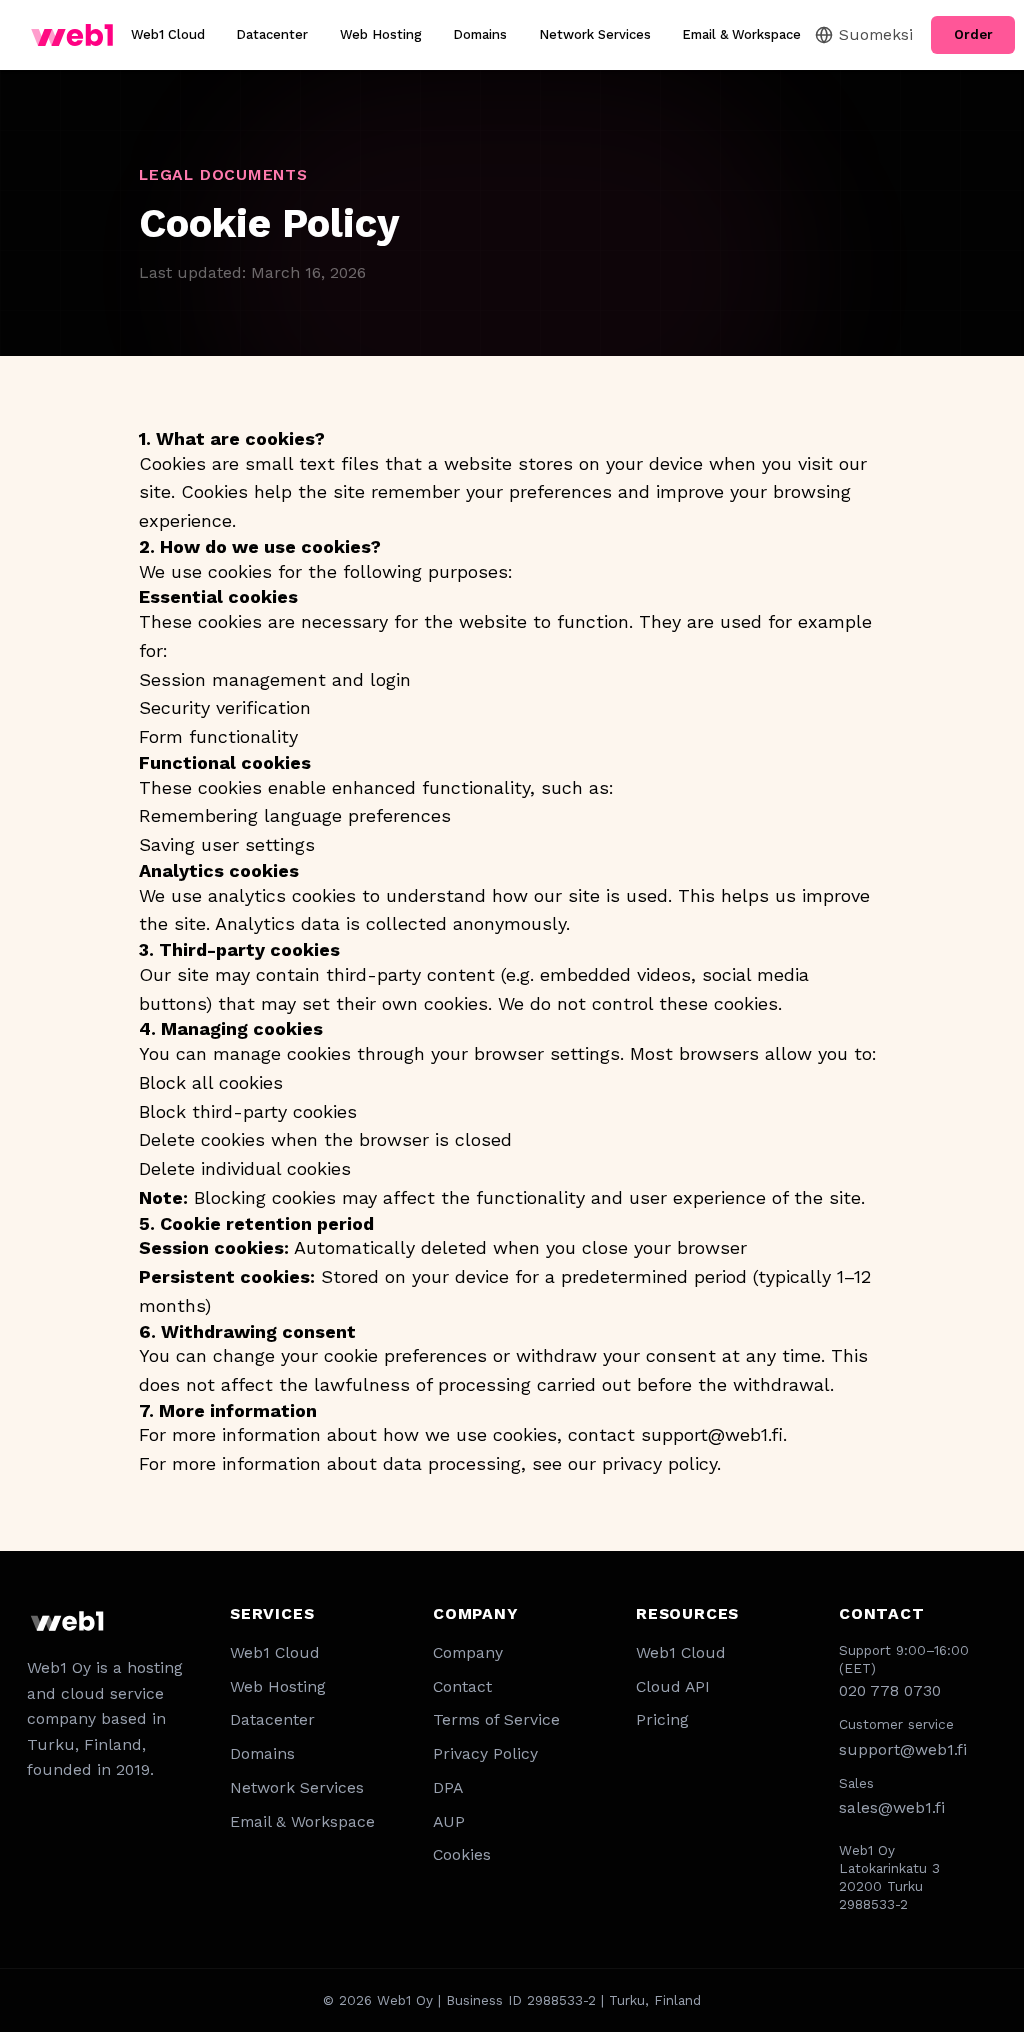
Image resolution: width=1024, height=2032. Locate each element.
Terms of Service (496, 1719)
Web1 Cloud (168, 34)
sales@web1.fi (892, 1807)
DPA (448, 1787)
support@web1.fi (712, 1434)
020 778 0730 (890, 1690)
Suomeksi (876, 34)
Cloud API (673, 1686)
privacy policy (659, 1463)
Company (468, 1652)
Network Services (595, 34)
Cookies (462, 1854)
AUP (449, 1821)
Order (973, 34)
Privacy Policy (485, 1753)
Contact (462, 1686)
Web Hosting (381, 34)
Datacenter (272, 34)
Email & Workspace (741, 34)
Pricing (662, 1719)
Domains (480, 34)
